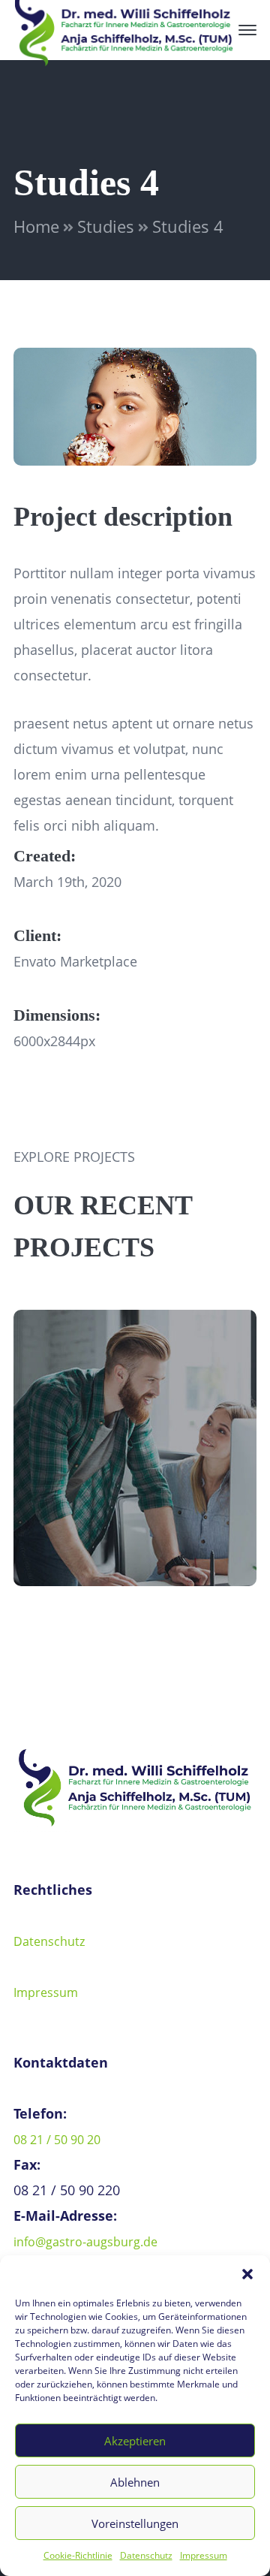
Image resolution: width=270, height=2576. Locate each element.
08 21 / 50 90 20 (57, 2140)
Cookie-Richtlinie (78, 2555)
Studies (106, 226)
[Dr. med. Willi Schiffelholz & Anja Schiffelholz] (124, 29)
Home (36, 226)
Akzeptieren (135, 2441)
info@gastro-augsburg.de (85, 2242)
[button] (247, 2274)
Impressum (204, 2555)
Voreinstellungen (135, 2523)
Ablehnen (135, 2482)
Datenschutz (146, 2555)
